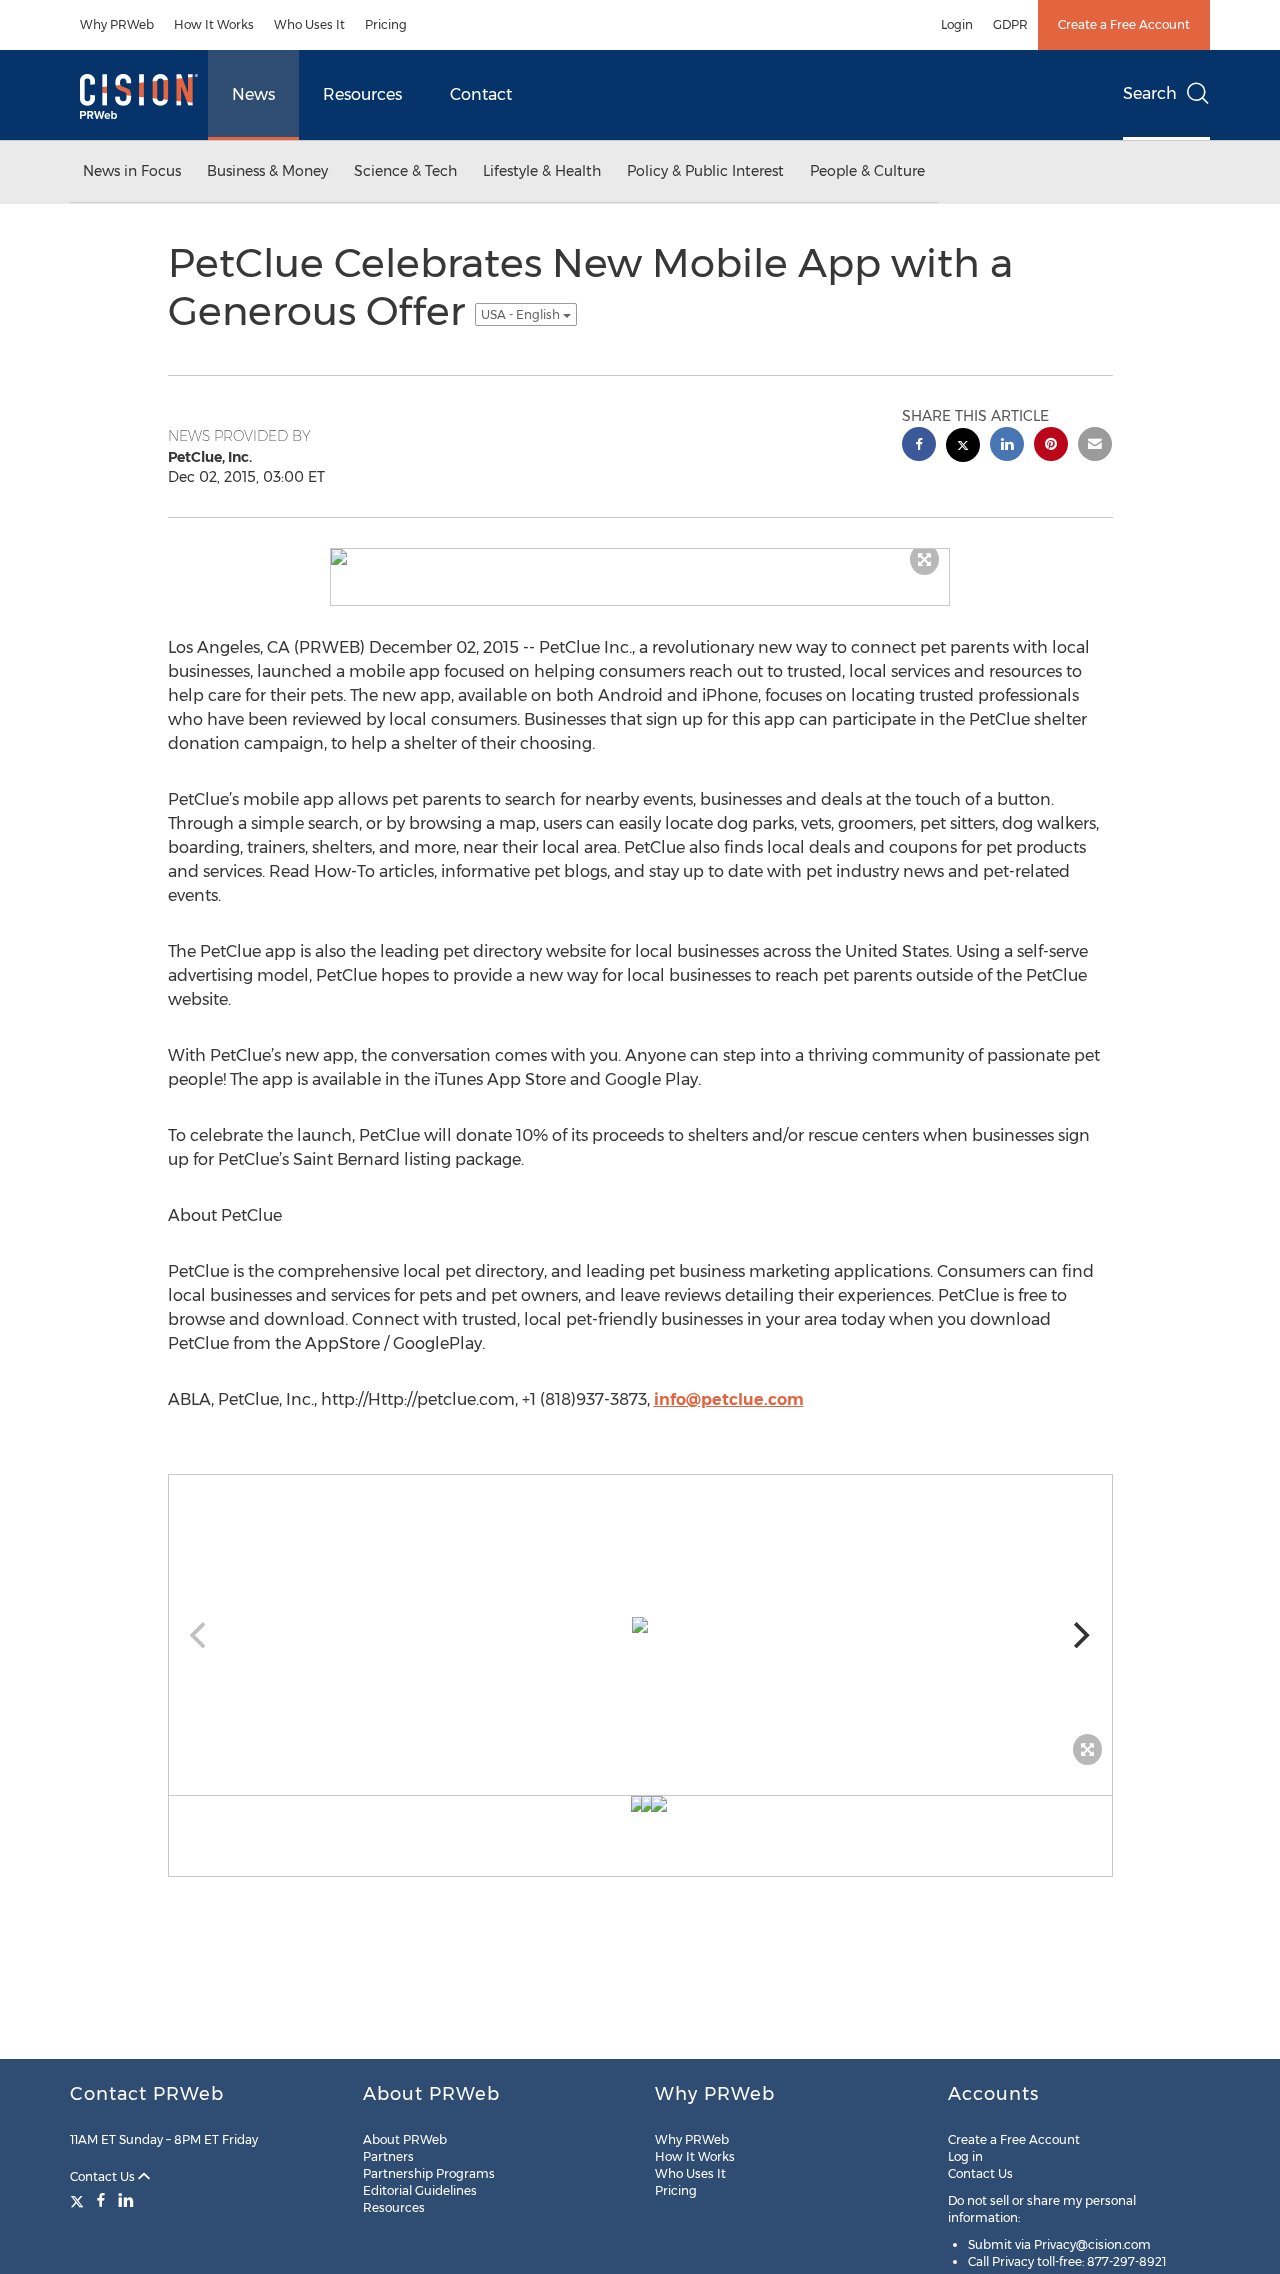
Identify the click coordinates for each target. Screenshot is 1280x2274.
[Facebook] (101, 2200)
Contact (481, 94)
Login (957, 24)
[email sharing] (1095, 446)
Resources (362, 94)
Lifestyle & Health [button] (542, 171)
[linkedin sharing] (1007, 446)
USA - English (522, 314)
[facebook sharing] (919, 446)
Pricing (386, 24)
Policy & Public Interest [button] (705, 171)
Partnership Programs (429, 2173)
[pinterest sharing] (1051, 446)
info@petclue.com (729, 1399)
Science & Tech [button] (405, 171)
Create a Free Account (1124, 24)
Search (1150, 93)
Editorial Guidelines (420, 2190)
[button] (640, 557)
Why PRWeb (117, 24)
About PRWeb (405, 2139)
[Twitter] (79, 2200)
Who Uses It (309, 24)
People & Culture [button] (867, 171)
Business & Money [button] (267, 171)
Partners (388, 2156)
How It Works (214, 24)
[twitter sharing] (963, 447)
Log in (965, 2156)
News (253, 94)
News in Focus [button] (132, 171)
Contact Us (104, 2176)
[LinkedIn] (126, 2200)
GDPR (1010, 24)
